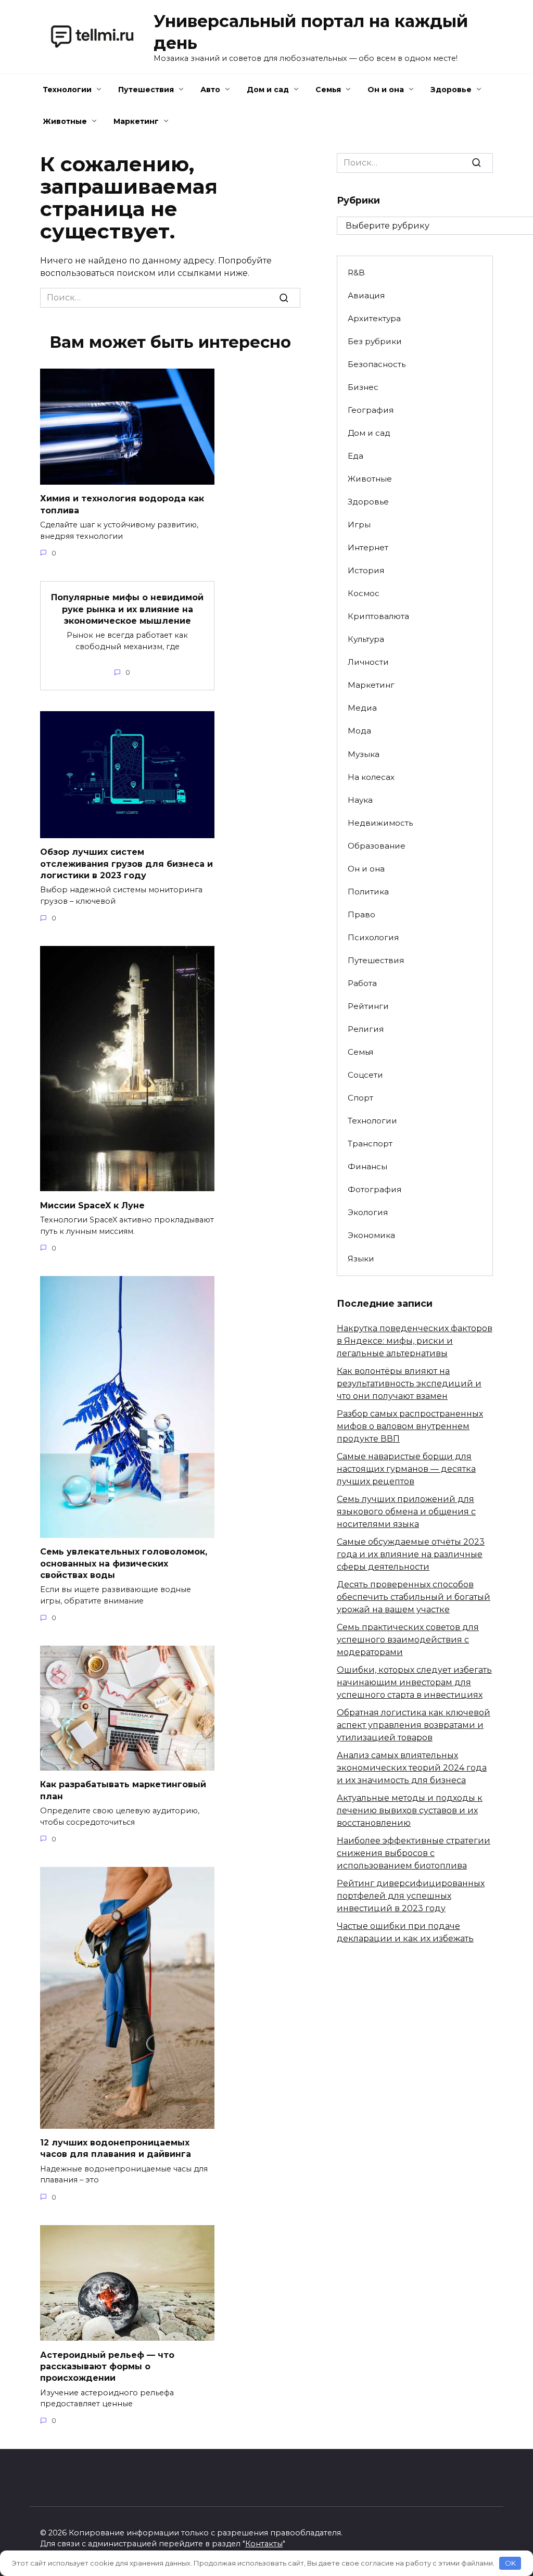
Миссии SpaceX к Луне (92, 1205)
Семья (328, 90)
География (371, 410)
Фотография (375, 1189)
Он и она (386, 90)
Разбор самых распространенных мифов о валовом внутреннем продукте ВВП (410, 1426)
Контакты (264, 2544)
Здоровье (451, 90)
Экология (368, 1212)
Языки (361, 1259)
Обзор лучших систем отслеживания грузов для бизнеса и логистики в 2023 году (126, 864)
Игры (359, 525)
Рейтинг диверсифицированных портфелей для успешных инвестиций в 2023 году (411, 1896)
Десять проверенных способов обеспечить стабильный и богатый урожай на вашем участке (414, 1597)
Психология (373, 937)
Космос (364, 593)
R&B (356, 273)
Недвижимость (380, 823)
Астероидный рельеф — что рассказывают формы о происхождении (107, 2366)
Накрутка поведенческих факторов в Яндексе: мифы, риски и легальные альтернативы (415, 1341)
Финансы (367, 1166)
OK (510, 2563)
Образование (377, 846)
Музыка (364, 754)
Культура (366, 639)
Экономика (371, 1235)
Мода (359, 731)
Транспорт (370, 1144)
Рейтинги (368, 1006)
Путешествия (146, 90)
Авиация (366, 295)
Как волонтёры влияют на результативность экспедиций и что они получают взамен (409, 1384)
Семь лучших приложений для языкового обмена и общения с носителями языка (406, 1512)
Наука (360, 800)
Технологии (67, 90)
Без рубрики (375, 341)
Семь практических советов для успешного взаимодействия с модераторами (408, 1640)
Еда (356, 456)
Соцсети (365, 1075)
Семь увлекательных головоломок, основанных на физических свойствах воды (124, 1563)
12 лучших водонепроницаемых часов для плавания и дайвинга (116, 2148)
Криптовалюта (378, 616)
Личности (368, 662)
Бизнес (363, 387)
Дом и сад (268, 90)
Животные (65, 121)
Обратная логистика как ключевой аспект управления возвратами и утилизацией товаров (414, 1725)
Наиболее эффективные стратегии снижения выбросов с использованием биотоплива (414, 1853)
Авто (210, 90)
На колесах (371, 777)
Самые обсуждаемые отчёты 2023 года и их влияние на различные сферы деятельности (411, 1554)
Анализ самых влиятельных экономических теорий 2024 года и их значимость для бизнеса (412, 1768)
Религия (366, 1029)
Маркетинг (136, 121)
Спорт (360, 1098)
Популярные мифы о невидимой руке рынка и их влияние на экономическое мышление (127, 609)
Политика (368, 892)
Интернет (368, 547)
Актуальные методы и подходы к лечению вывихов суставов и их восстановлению (410, 1810)
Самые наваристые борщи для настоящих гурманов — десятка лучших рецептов (406, 1469)
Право (361, 914)
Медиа (362, 708)
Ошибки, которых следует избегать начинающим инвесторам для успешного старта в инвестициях (414, 1682)
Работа (362, 983)
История (366, 570)
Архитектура (374, 318)
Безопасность (377, 364)
